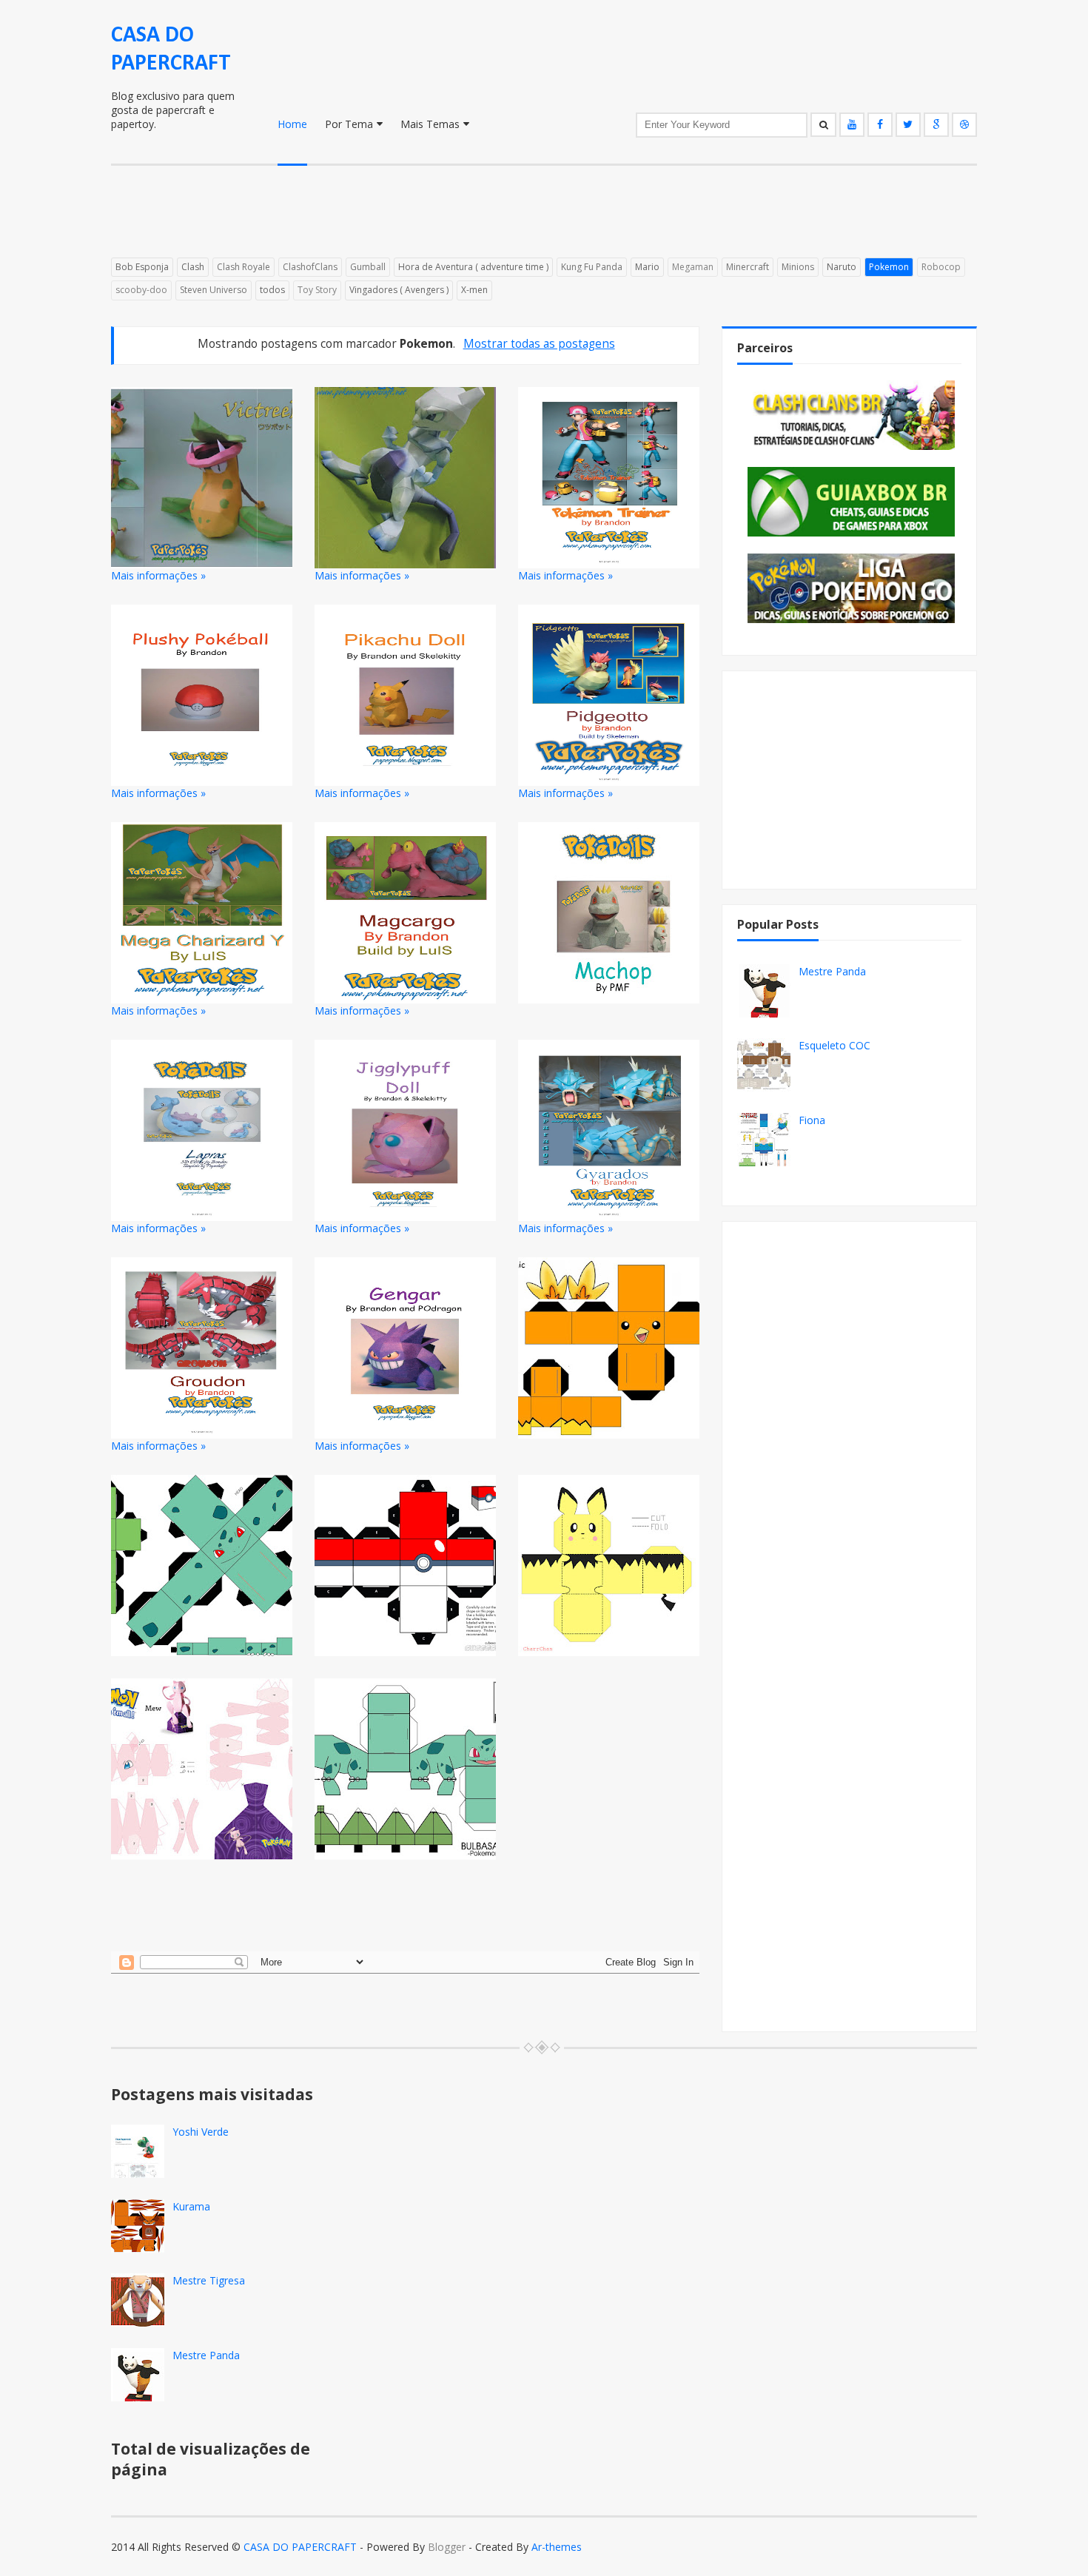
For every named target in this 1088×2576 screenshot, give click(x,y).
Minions (798, 267)
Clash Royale (244, 267)
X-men (474, 290)
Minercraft (748, 267)
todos (272, 290)
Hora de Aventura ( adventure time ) (473, 267)
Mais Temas (430, 124)
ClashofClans (310, 267)
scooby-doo (141, 290)
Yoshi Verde (201, 2132)
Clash (193, 267)
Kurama (191, 2206)
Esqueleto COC (835, 1045)
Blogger (447, 2547)
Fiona (812, 1120)
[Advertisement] (470, 221)
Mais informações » (158, 575)
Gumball (368, 267)
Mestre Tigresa (209, 2280)
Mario (647, 267)
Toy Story (317, 290)
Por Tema (349, 124)
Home (292, 124)
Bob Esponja (142, 267)
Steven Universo (214, 290)
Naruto (842, 267)
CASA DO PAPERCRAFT (300, 2547)
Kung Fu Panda (592, 267)
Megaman (693, 267)
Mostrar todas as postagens (539, 344)
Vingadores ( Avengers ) (399, 290)
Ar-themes (557, 2547)
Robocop (941, 267)
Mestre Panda (832, 971)
